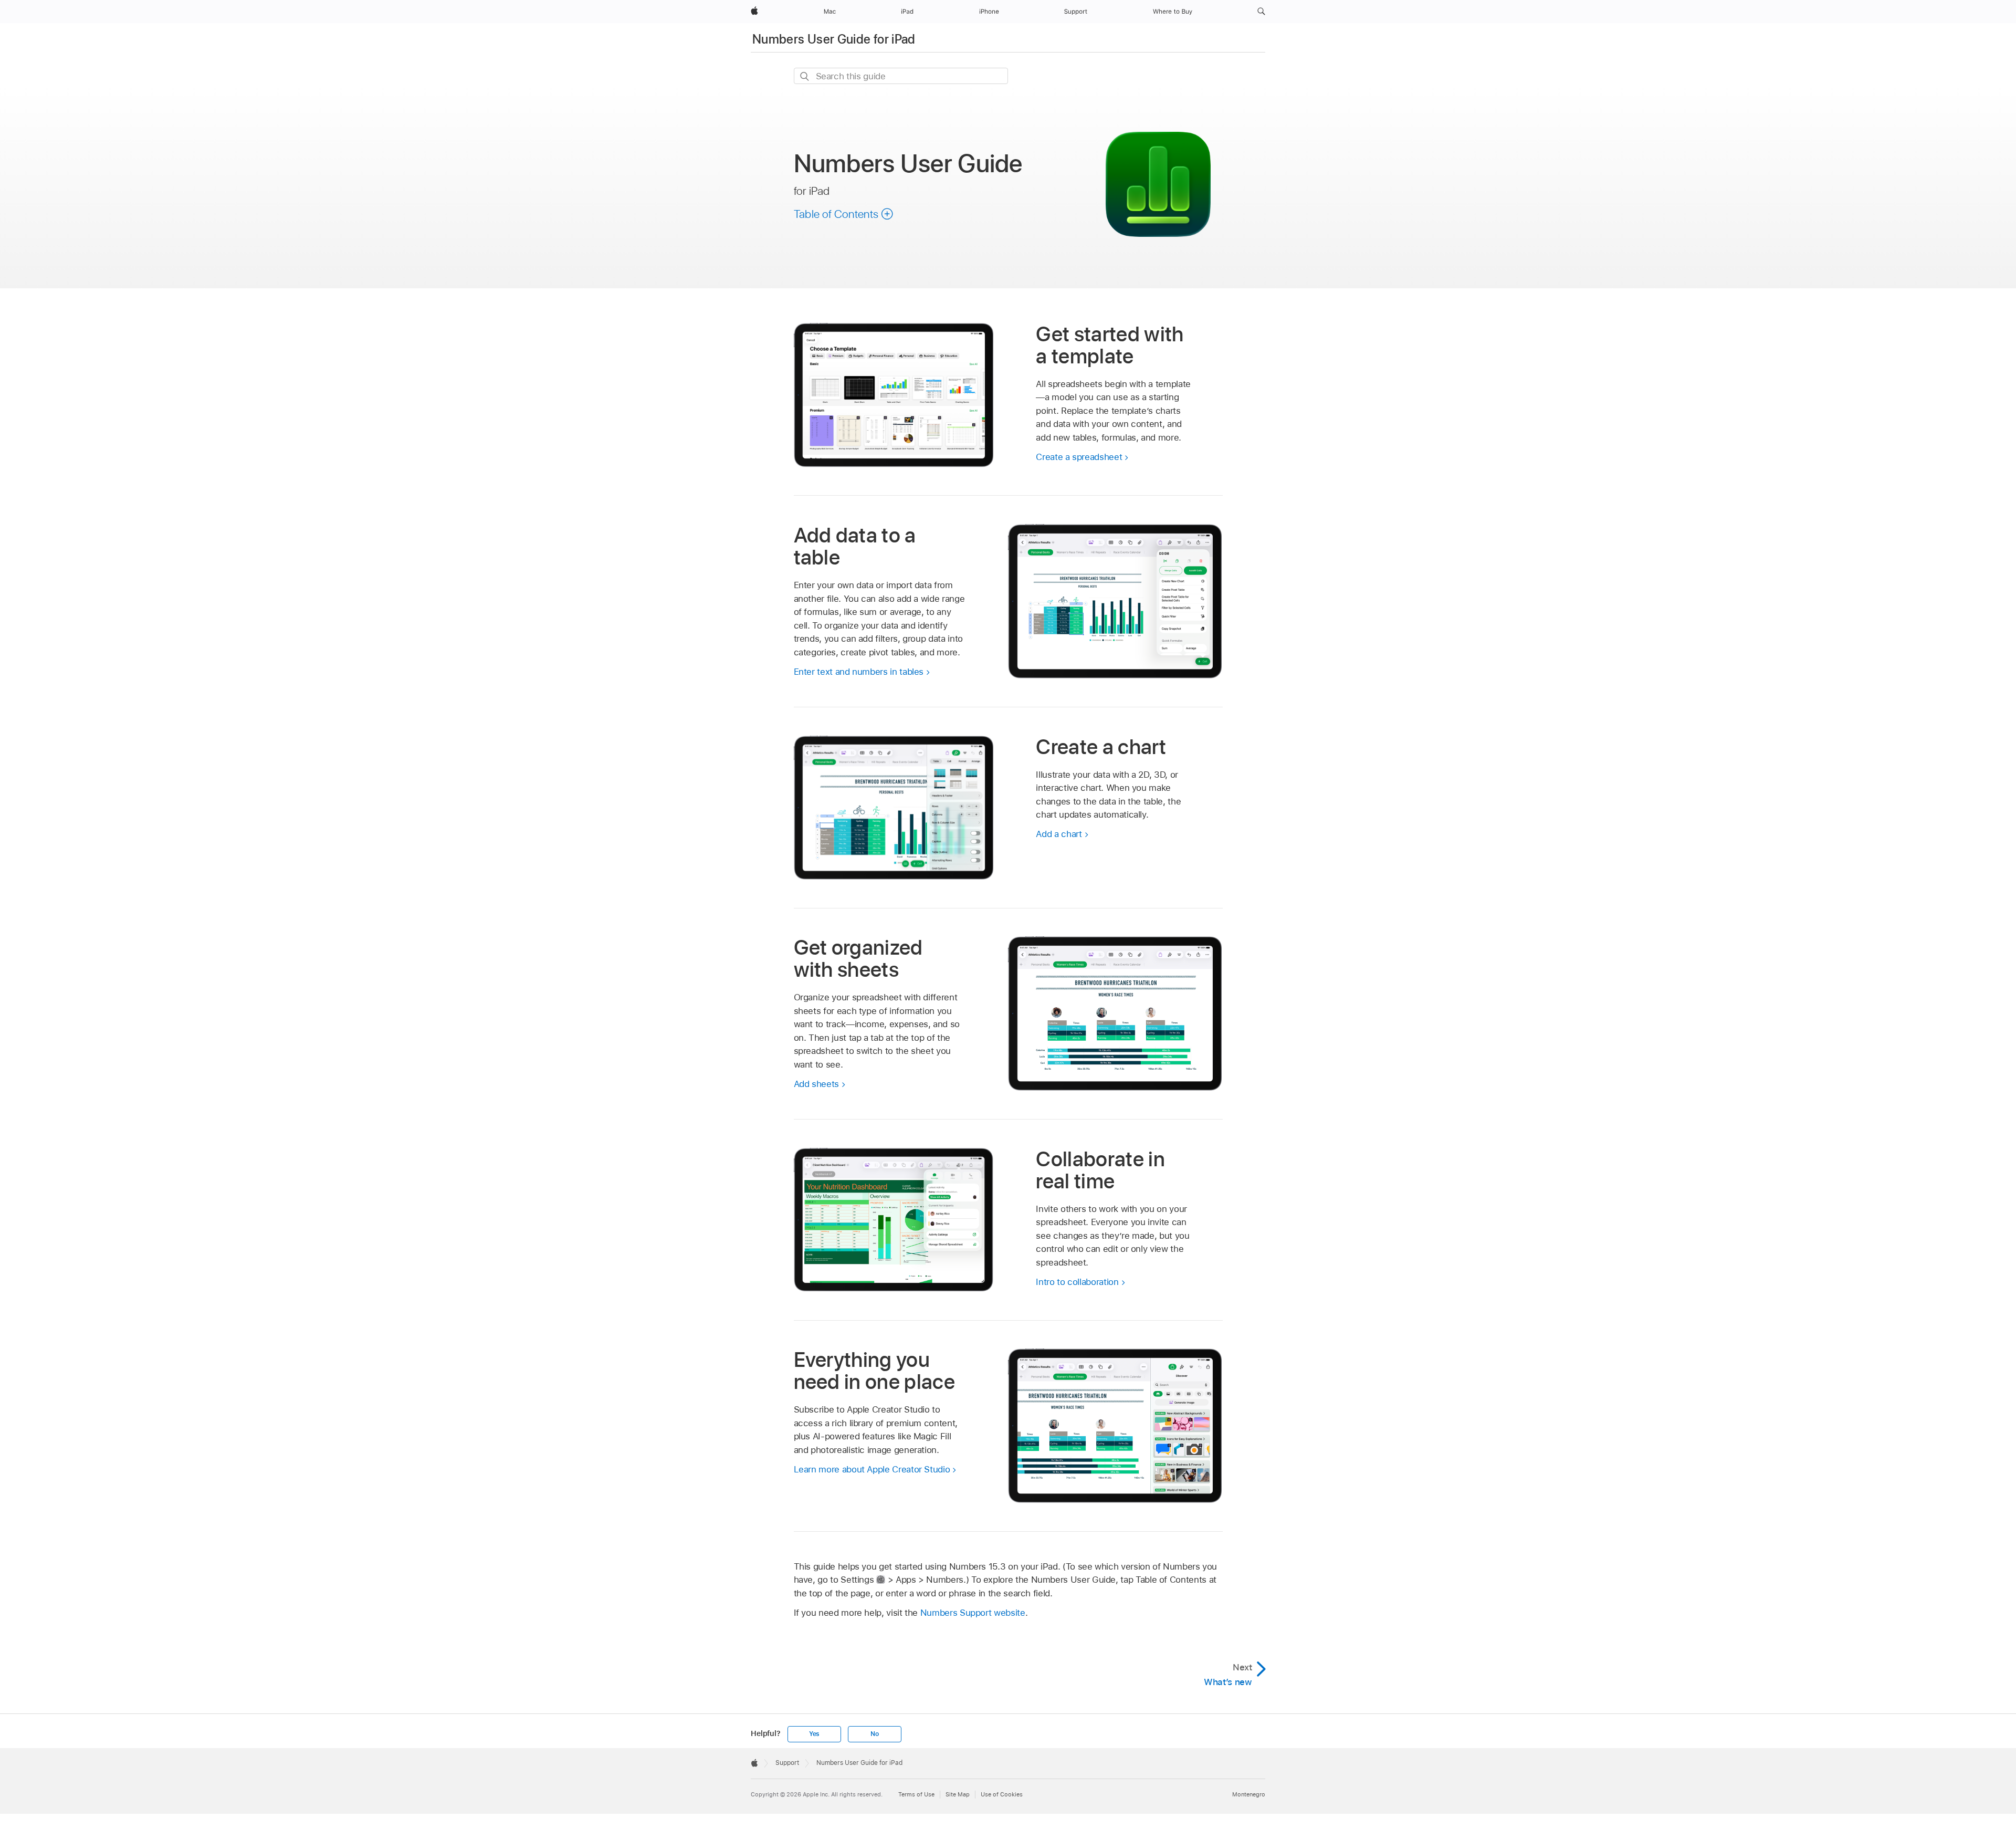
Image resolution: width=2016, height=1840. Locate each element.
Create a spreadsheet (1079, 457)
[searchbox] (901, 76)
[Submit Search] (805, 76)
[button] (1261, 12)
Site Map (958, 1794)
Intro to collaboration (1077, 1282)
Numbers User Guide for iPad (834, 39)
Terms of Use (916, 1794)
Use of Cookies (1002, 1794)
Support (787, 1763)
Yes (814, 1734)
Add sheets (816, 1084)
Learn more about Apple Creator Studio (872, 1469)
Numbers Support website (973, 1613)
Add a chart (1059, 834)
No (875, 1734)
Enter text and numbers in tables (859, 672)
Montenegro (1249, 1794)
